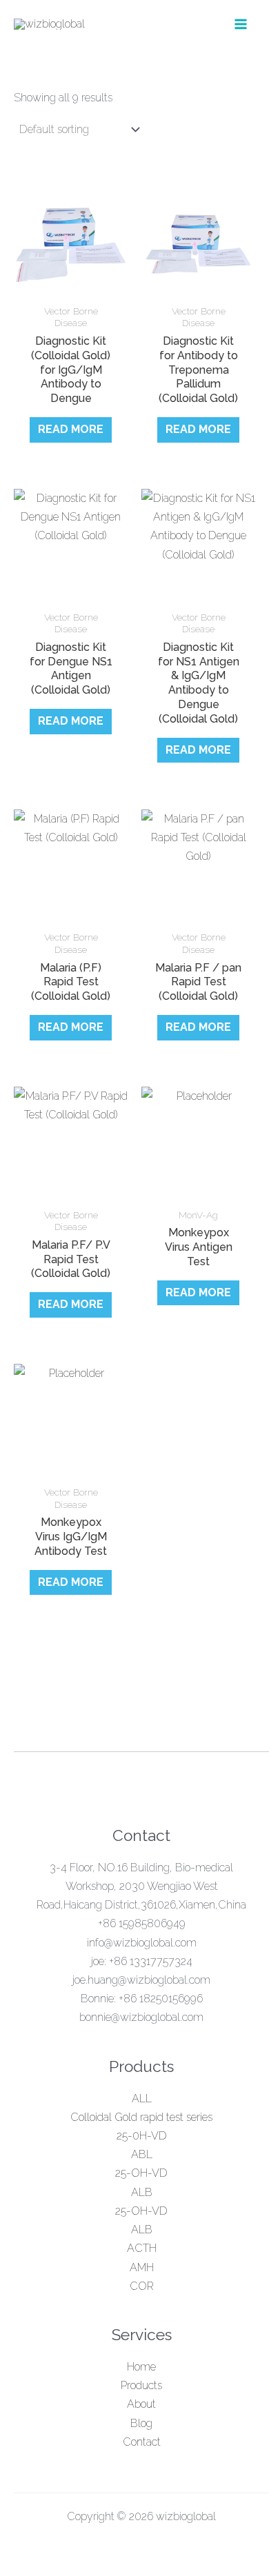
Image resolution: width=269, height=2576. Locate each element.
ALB (142, 2192)
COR (142, 2286)
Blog (141, 2423)
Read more (71, 429)
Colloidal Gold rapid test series (141, 2117)
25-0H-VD (142, 2136)
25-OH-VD (141, 2173)
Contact (142, 2442)
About (141, 2404)
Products (141, 2385)
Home (141, 2367)
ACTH (142, 2248)
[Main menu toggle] (241, 24)
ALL (142, 2099)
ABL (142, 2154)
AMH (142, 2267)
